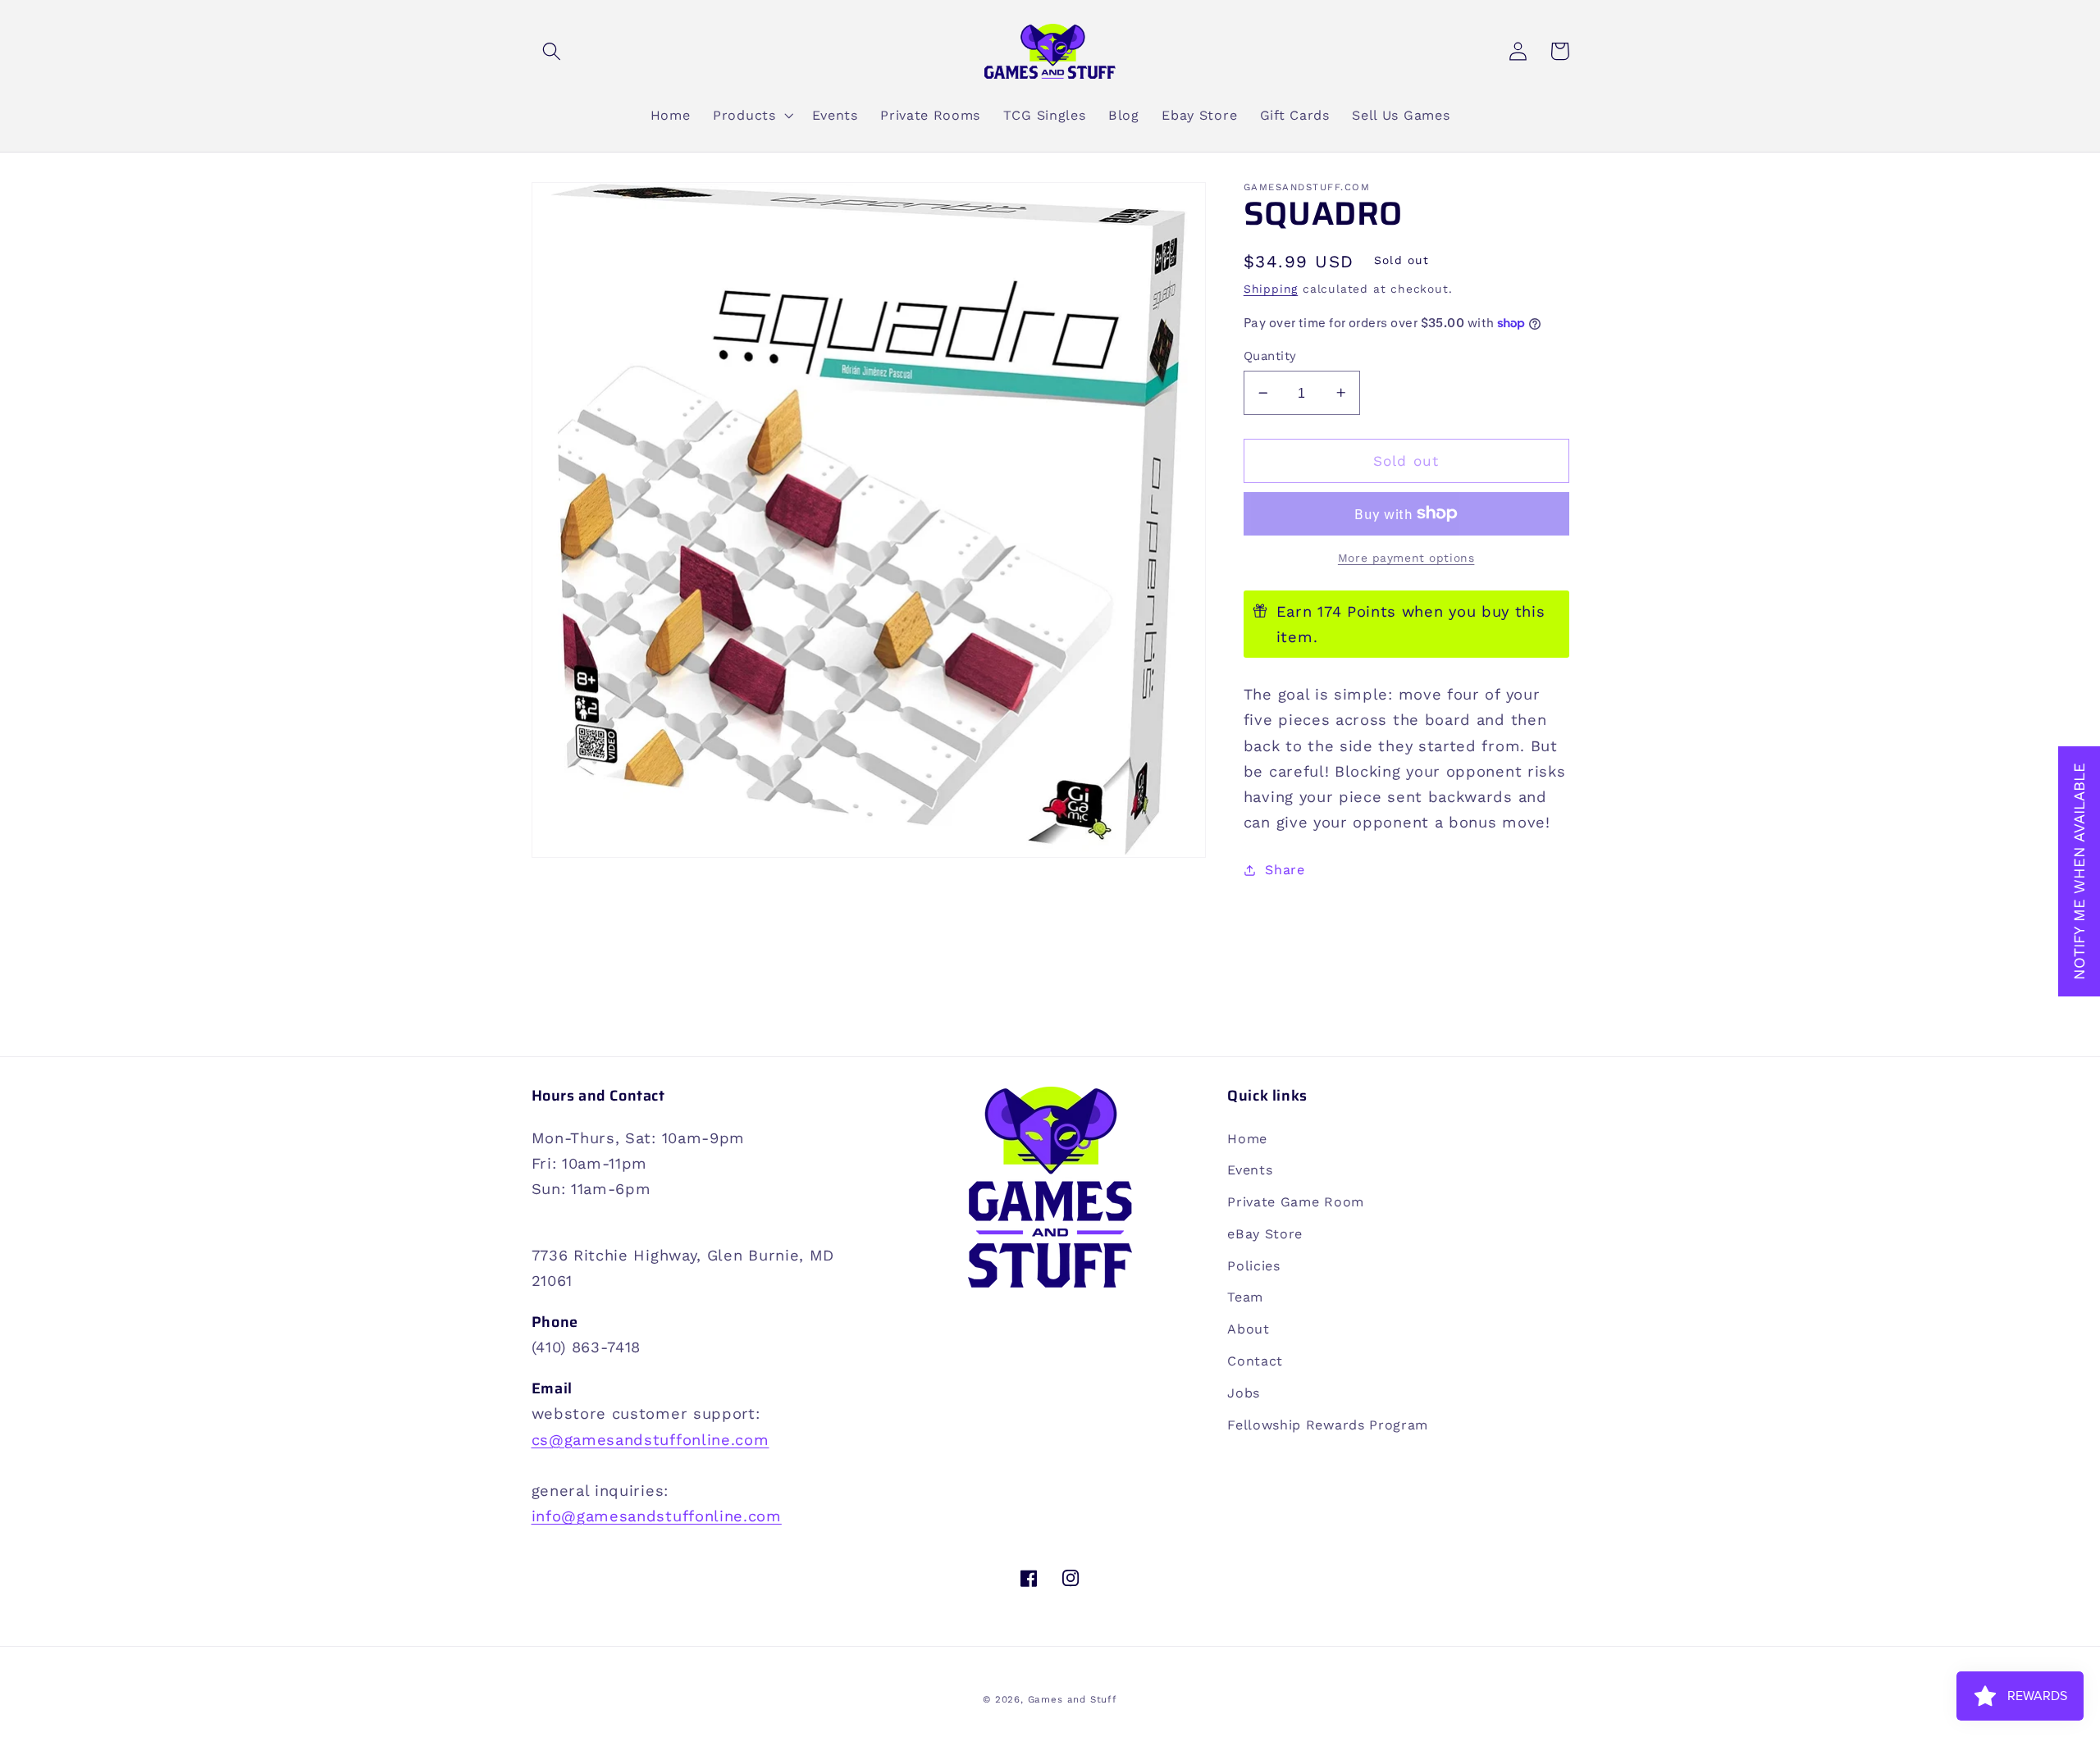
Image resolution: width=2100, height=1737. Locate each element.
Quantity (1270, 356)
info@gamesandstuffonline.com (657, 1516)
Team (1245, 1297)
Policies (1254, 1266)
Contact (1255, 1361)
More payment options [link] (1406, 558)
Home (1247, 1139)
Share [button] (1285, 870)
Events (1250, 1170)
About (1248, 1329)
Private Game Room (1296, 1202)
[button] (552, 51)
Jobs (1244, 1393)
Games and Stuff (1073, 1699)
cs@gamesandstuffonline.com (651, 1440)
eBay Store (1265, 1234)
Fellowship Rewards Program (1328, 1425)
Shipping (1271, 289)
